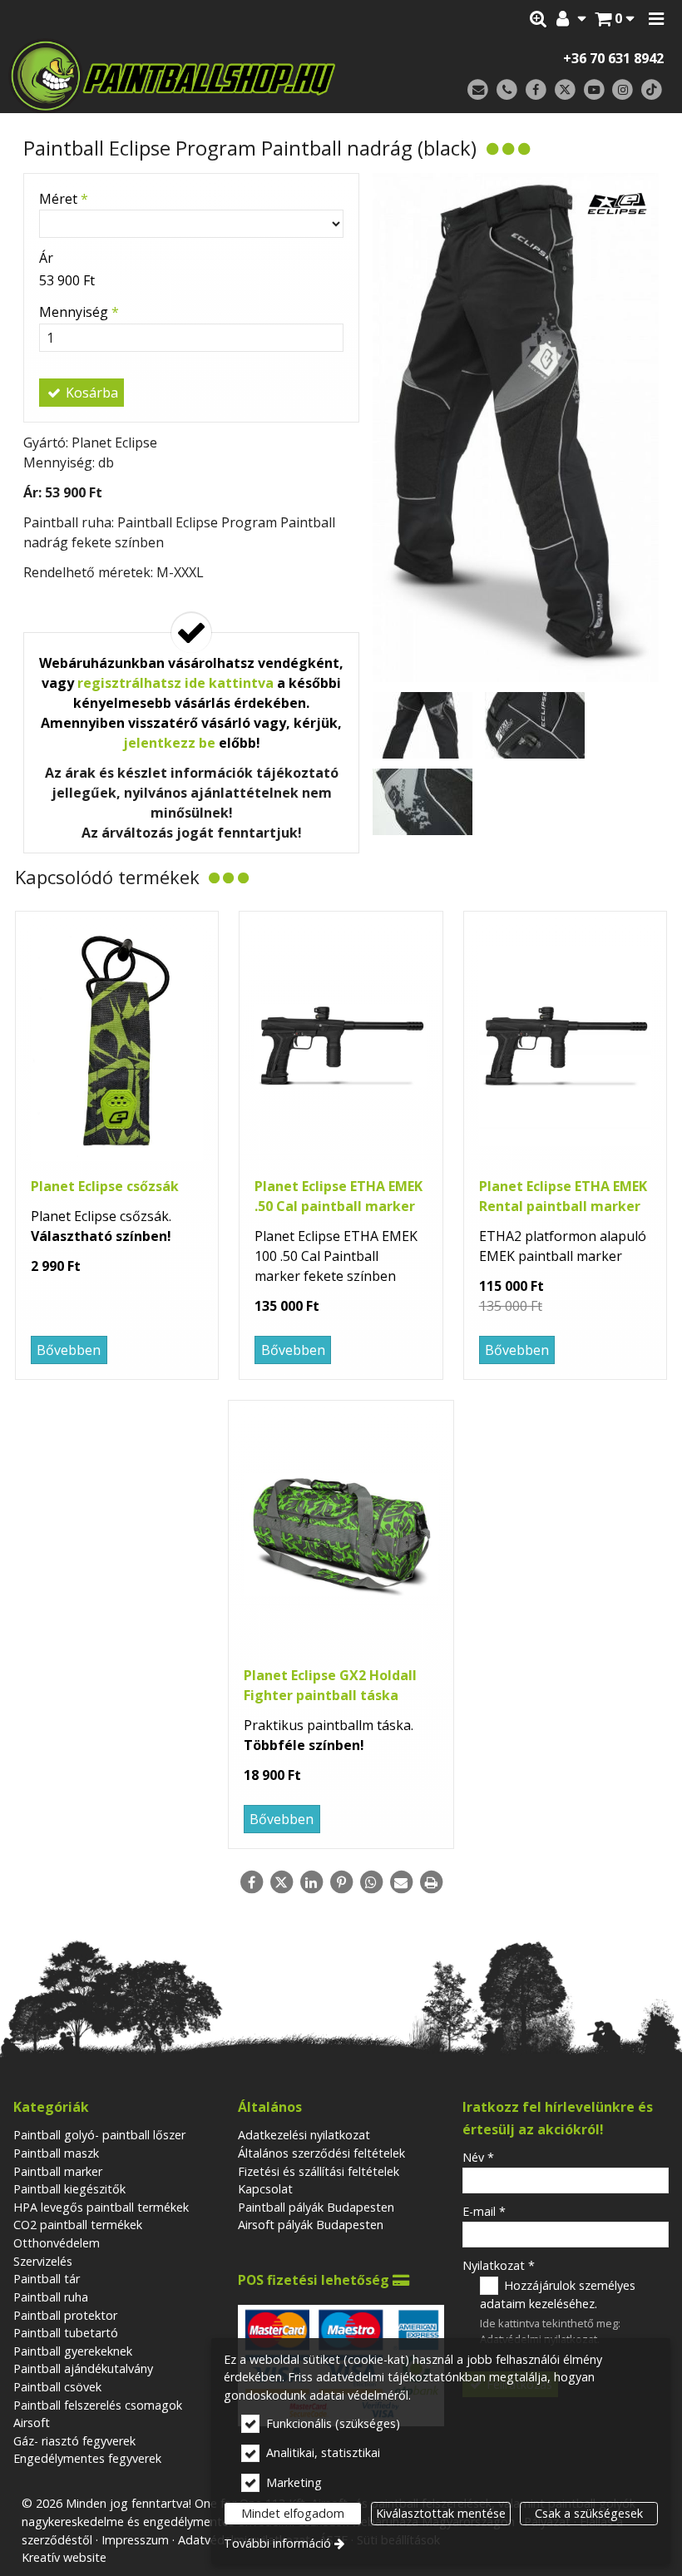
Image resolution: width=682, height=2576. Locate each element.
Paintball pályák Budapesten (316, 2207)
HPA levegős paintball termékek (101, 2207)
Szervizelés (43, 2261)
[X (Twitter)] (565, 90)
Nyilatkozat (499, 2265)
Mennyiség (79, 312)
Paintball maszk (56, 2153)
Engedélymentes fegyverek (87, 2458)
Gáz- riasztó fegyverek (74, 2441)
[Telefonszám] (507, 90)
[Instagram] (623, 90)
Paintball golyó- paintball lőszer (99, 2135)
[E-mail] (478, 90)
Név (478, 2157)
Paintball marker (58, 2171)
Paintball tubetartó (66, 2333)
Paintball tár (47, 2279)
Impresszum (135, 2540)
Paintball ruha (51, 2297)
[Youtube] (594, 90)
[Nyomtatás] (431, 1882)
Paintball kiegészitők (69, 2189)
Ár (46, 258)
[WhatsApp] (371, 1882)
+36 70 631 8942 (613, 58)
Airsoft (32, 2423)
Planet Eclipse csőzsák (105, 1186)
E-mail (484, 2211)
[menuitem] (614, 19)
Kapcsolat (265, 2189)
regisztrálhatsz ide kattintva (175, 683)
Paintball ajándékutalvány (83, 2368)
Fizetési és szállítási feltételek (319, 2171)
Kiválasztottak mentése (441, 2513)
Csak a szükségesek (589, 2513)
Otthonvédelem (57, 2243)
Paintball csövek (57, 2387)
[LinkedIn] (311, 1882)
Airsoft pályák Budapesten (311, 2225)
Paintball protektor (65, 2315)
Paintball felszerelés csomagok (98, 2405)
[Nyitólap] (189, 76)
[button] (656, 19)
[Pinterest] (341, 1882)
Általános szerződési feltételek (321, 2153)
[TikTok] (652, 90)
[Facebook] (536, 90)
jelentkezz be (169, 743)
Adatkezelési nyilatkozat (304, 2135)
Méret (64, 199)
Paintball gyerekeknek (73, 2351)
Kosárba (90, 393)
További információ (277, 2543)
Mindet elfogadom (293, 2513)
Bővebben (69, 1350)
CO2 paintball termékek (78, 2225)
